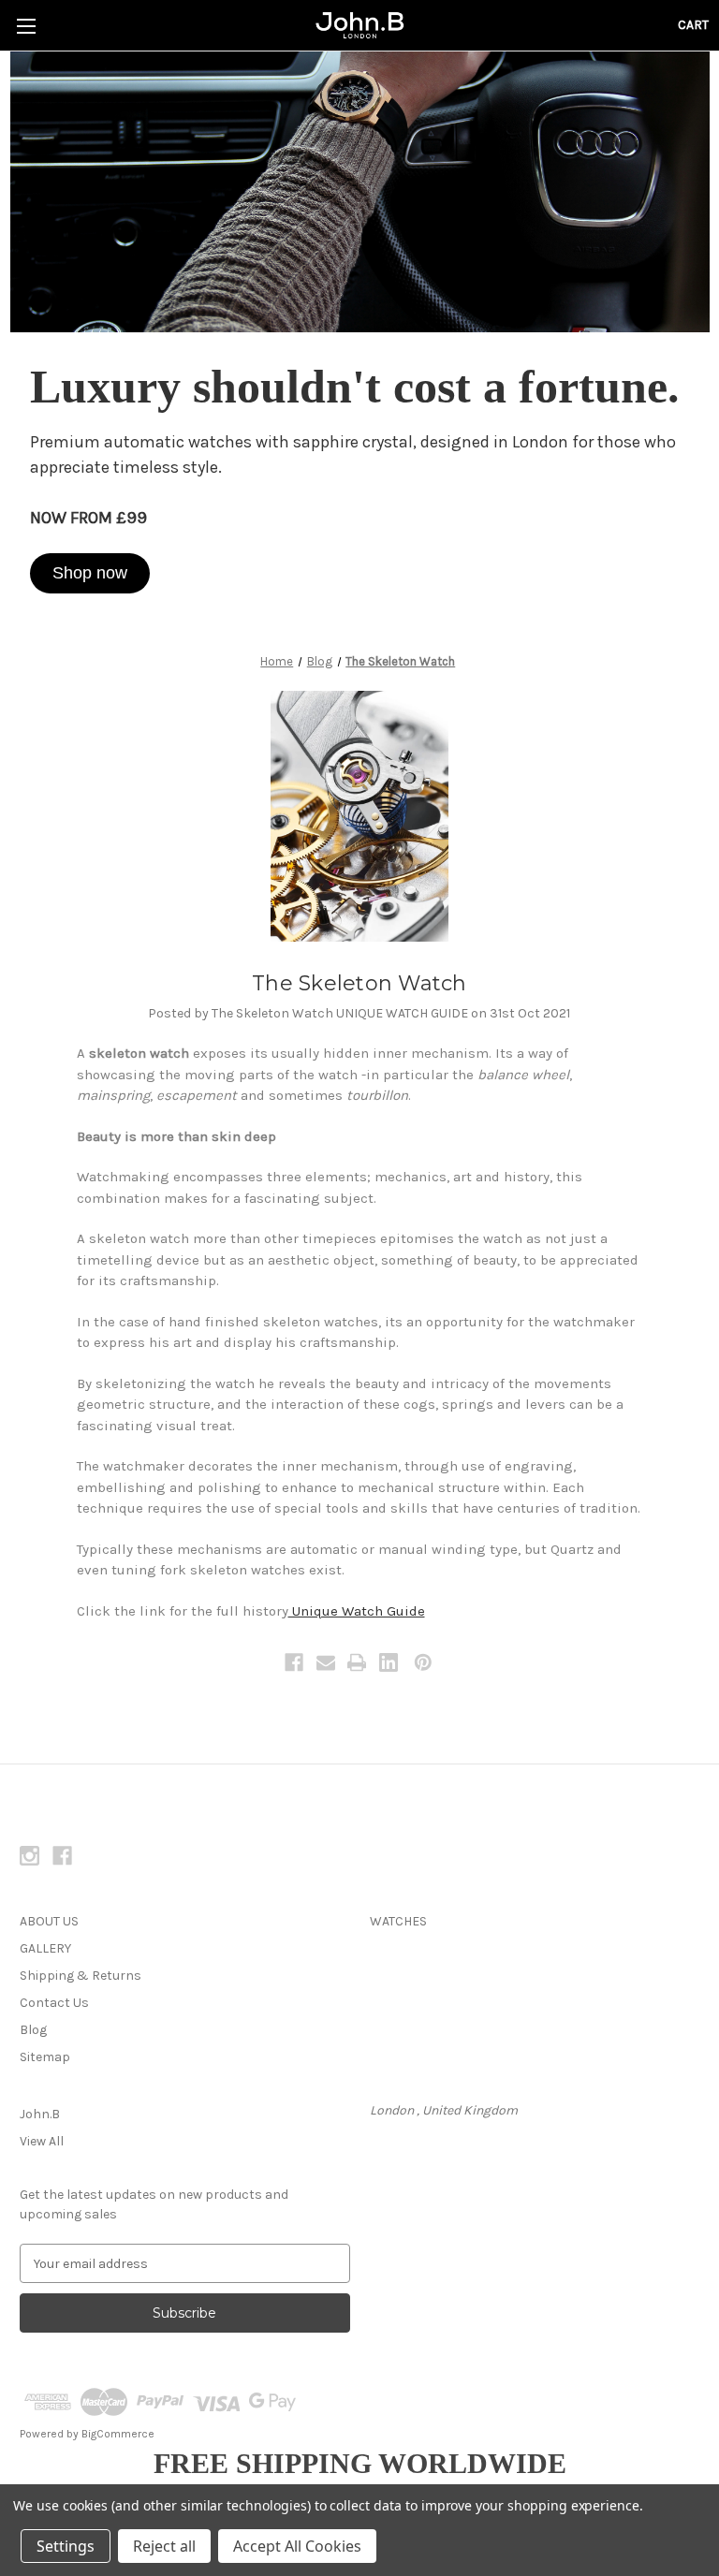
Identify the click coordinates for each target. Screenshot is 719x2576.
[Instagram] (29, 1856)
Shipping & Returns (81, 1976)
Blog (33, 2030)
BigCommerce (118, 2434)
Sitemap (45, 2057)
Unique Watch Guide (357, 1611)
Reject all (164, 2546)
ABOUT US (49, 1921)
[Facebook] (294, 1662)
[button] (90, 573)
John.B (40, 2114)
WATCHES (398, 1921)
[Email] (326, 1662)
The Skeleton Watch (359, 983)
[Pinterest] (423, 1662)
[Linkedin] (389, 1662)
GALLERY (45, 1948)
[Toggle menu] (26, 26)
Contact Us (54, 2003)
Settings (66, 2546)
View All (42, 2141)
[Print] (357, 1662)
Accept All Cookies (297, 2546)
